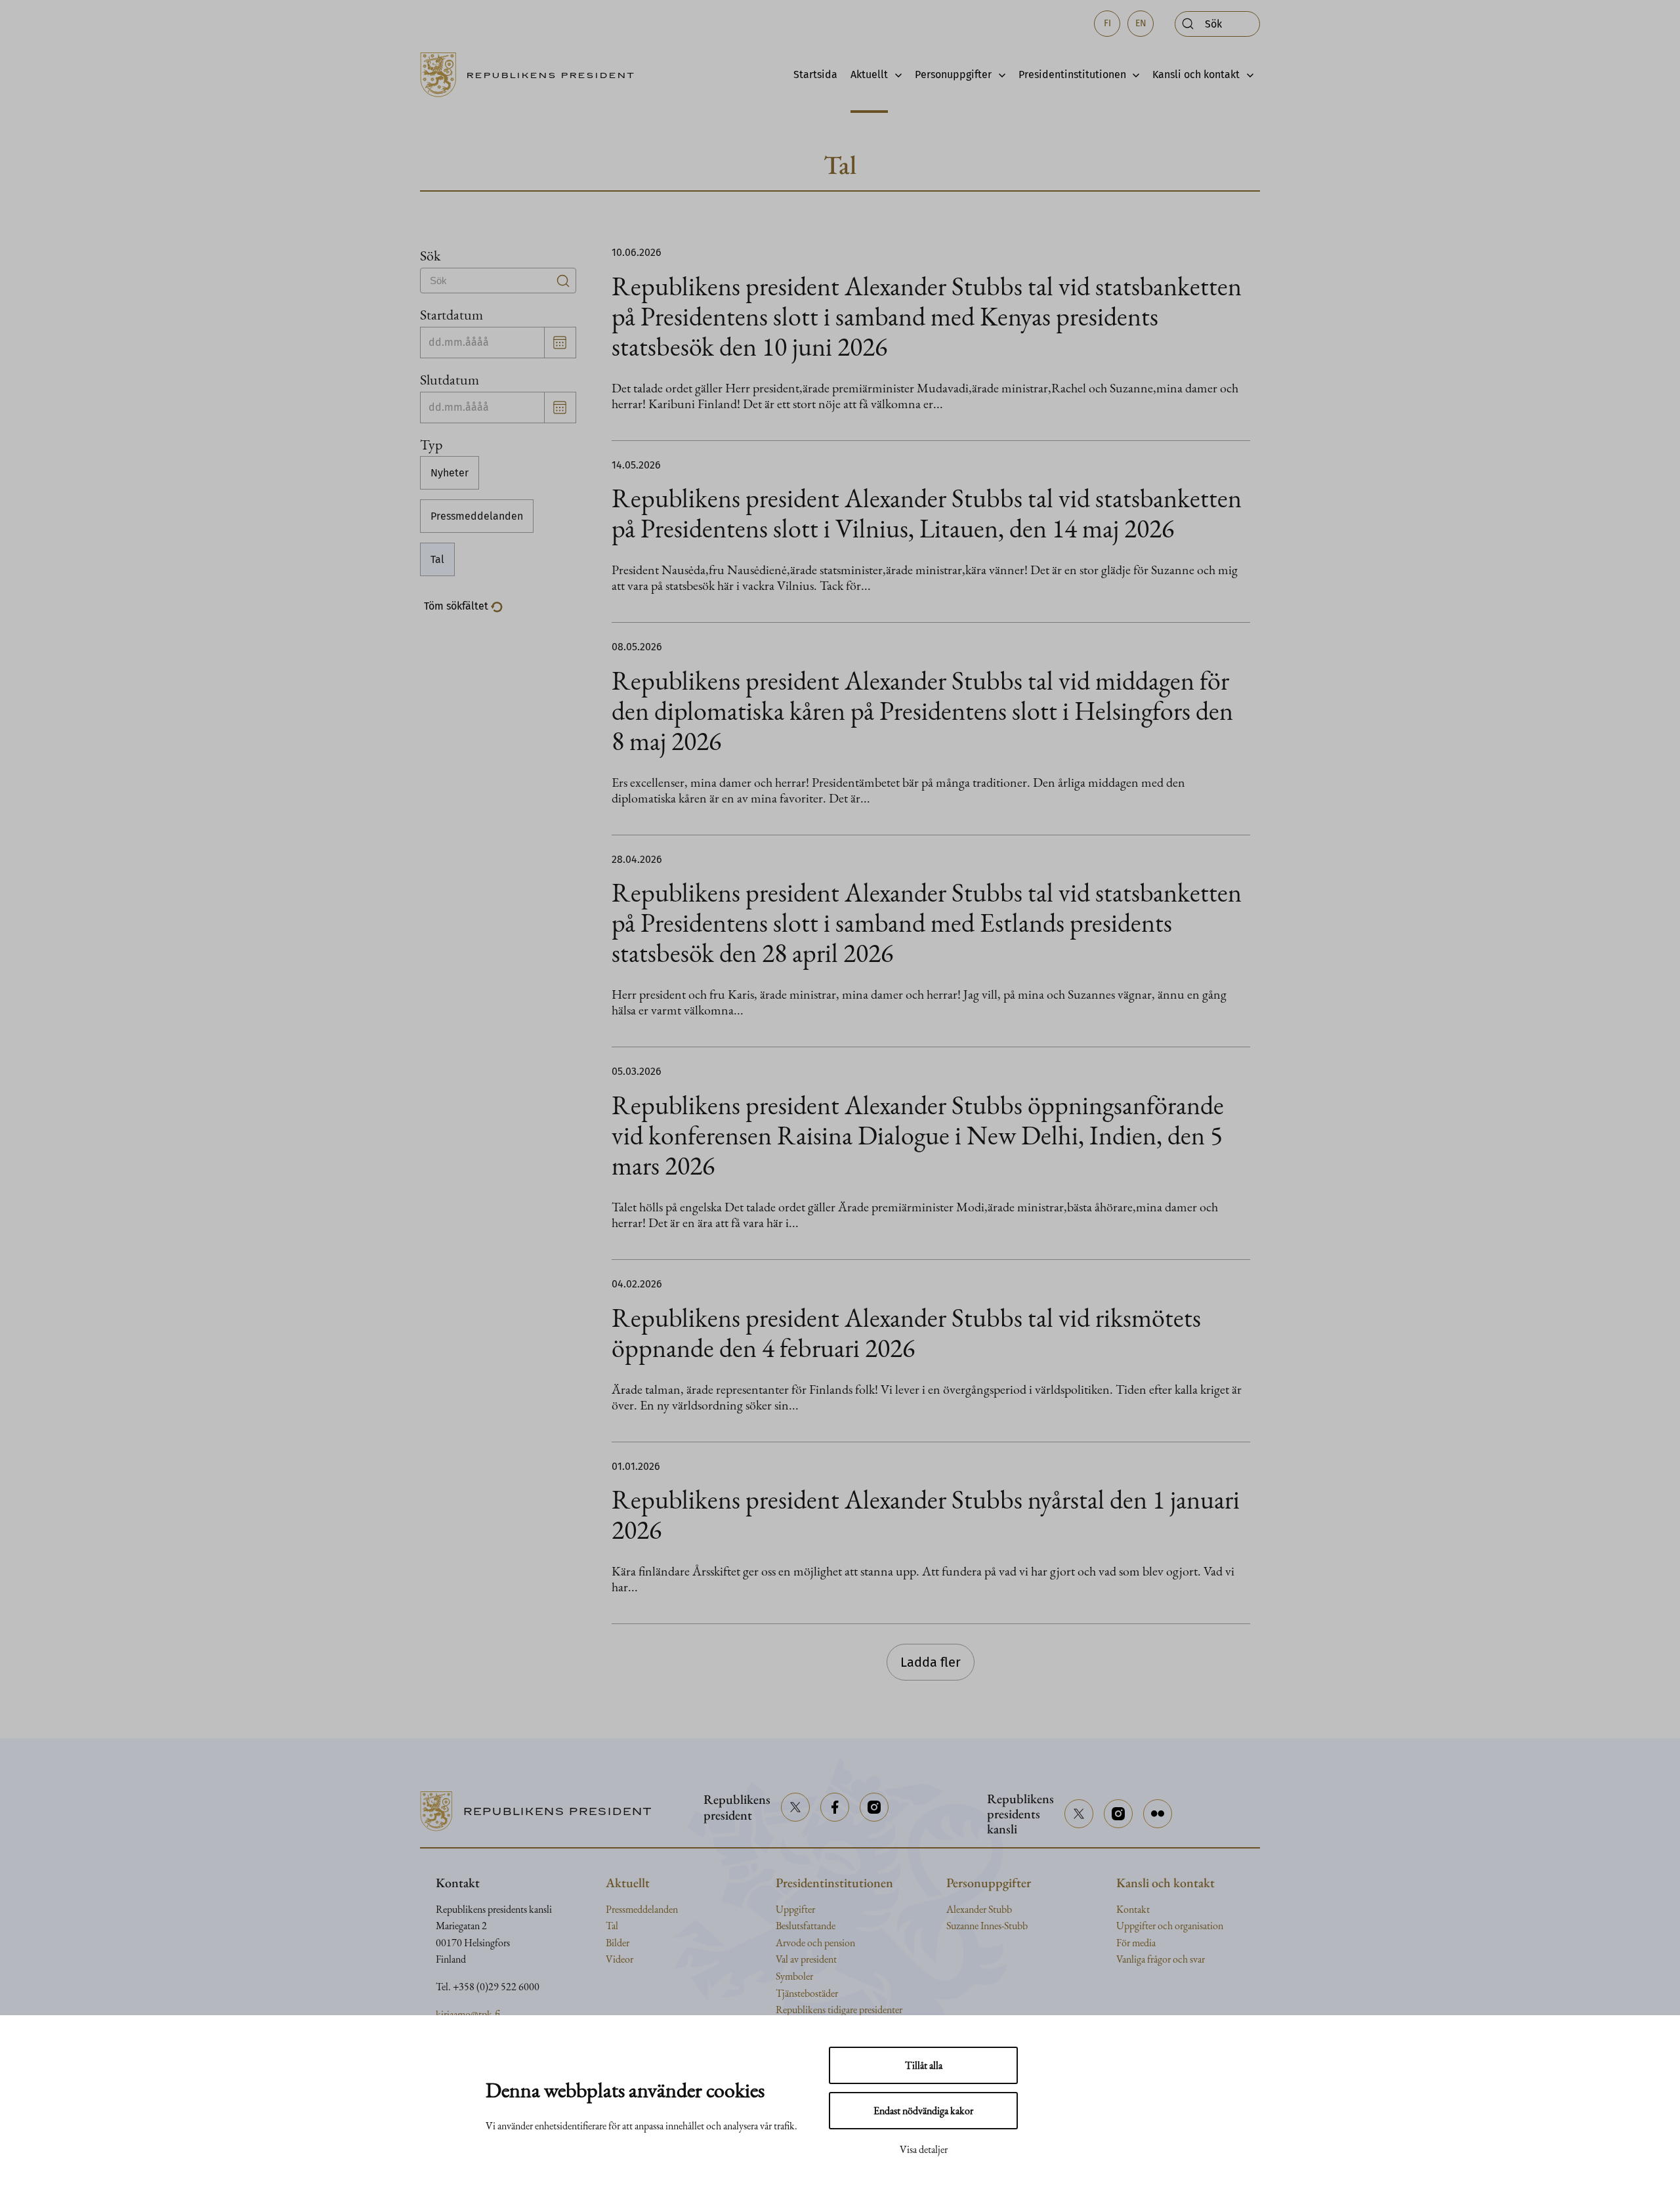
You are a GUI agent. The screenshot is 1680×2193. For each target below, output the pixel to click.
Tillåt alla (924, 2065)
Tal (437, 559)
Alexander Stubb (979, 1909)
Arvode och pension (815, 1943)
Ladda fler (931, 1662)
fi (1107, 23)
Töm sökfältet (457, 606)
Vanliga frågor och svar (1161, 1959)
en (1141, 23)
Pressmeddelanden (477, 516)
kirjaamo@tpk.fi (468, 2014)
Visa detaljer (924, 2149)
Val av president (806, 1959)
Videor (619, 1959)
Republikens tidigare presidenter (839, 2010)
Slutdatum (450, 379)
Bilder (618, 1943)
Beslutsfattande (806, 1926)
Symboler (794, 1976)
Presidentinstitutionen (1072, 74)
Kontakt (1133, 1909)
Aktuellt (869, 74)
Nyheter (450, 473)
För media (1136, 1943)
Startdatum (451, 314)
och (1166, 1926)
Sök (430, 255)
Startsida (815, 74)
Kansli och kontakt (1196, 74)
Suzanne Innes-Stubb (987, 1926)
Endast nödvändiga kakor (923, 2111)
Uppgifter (795, 1909)
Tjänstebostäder (807, 1993)
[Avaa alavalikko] (895, 75)
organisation (1199, 1926)
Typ (431, 444)
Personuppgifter (953, 74)
